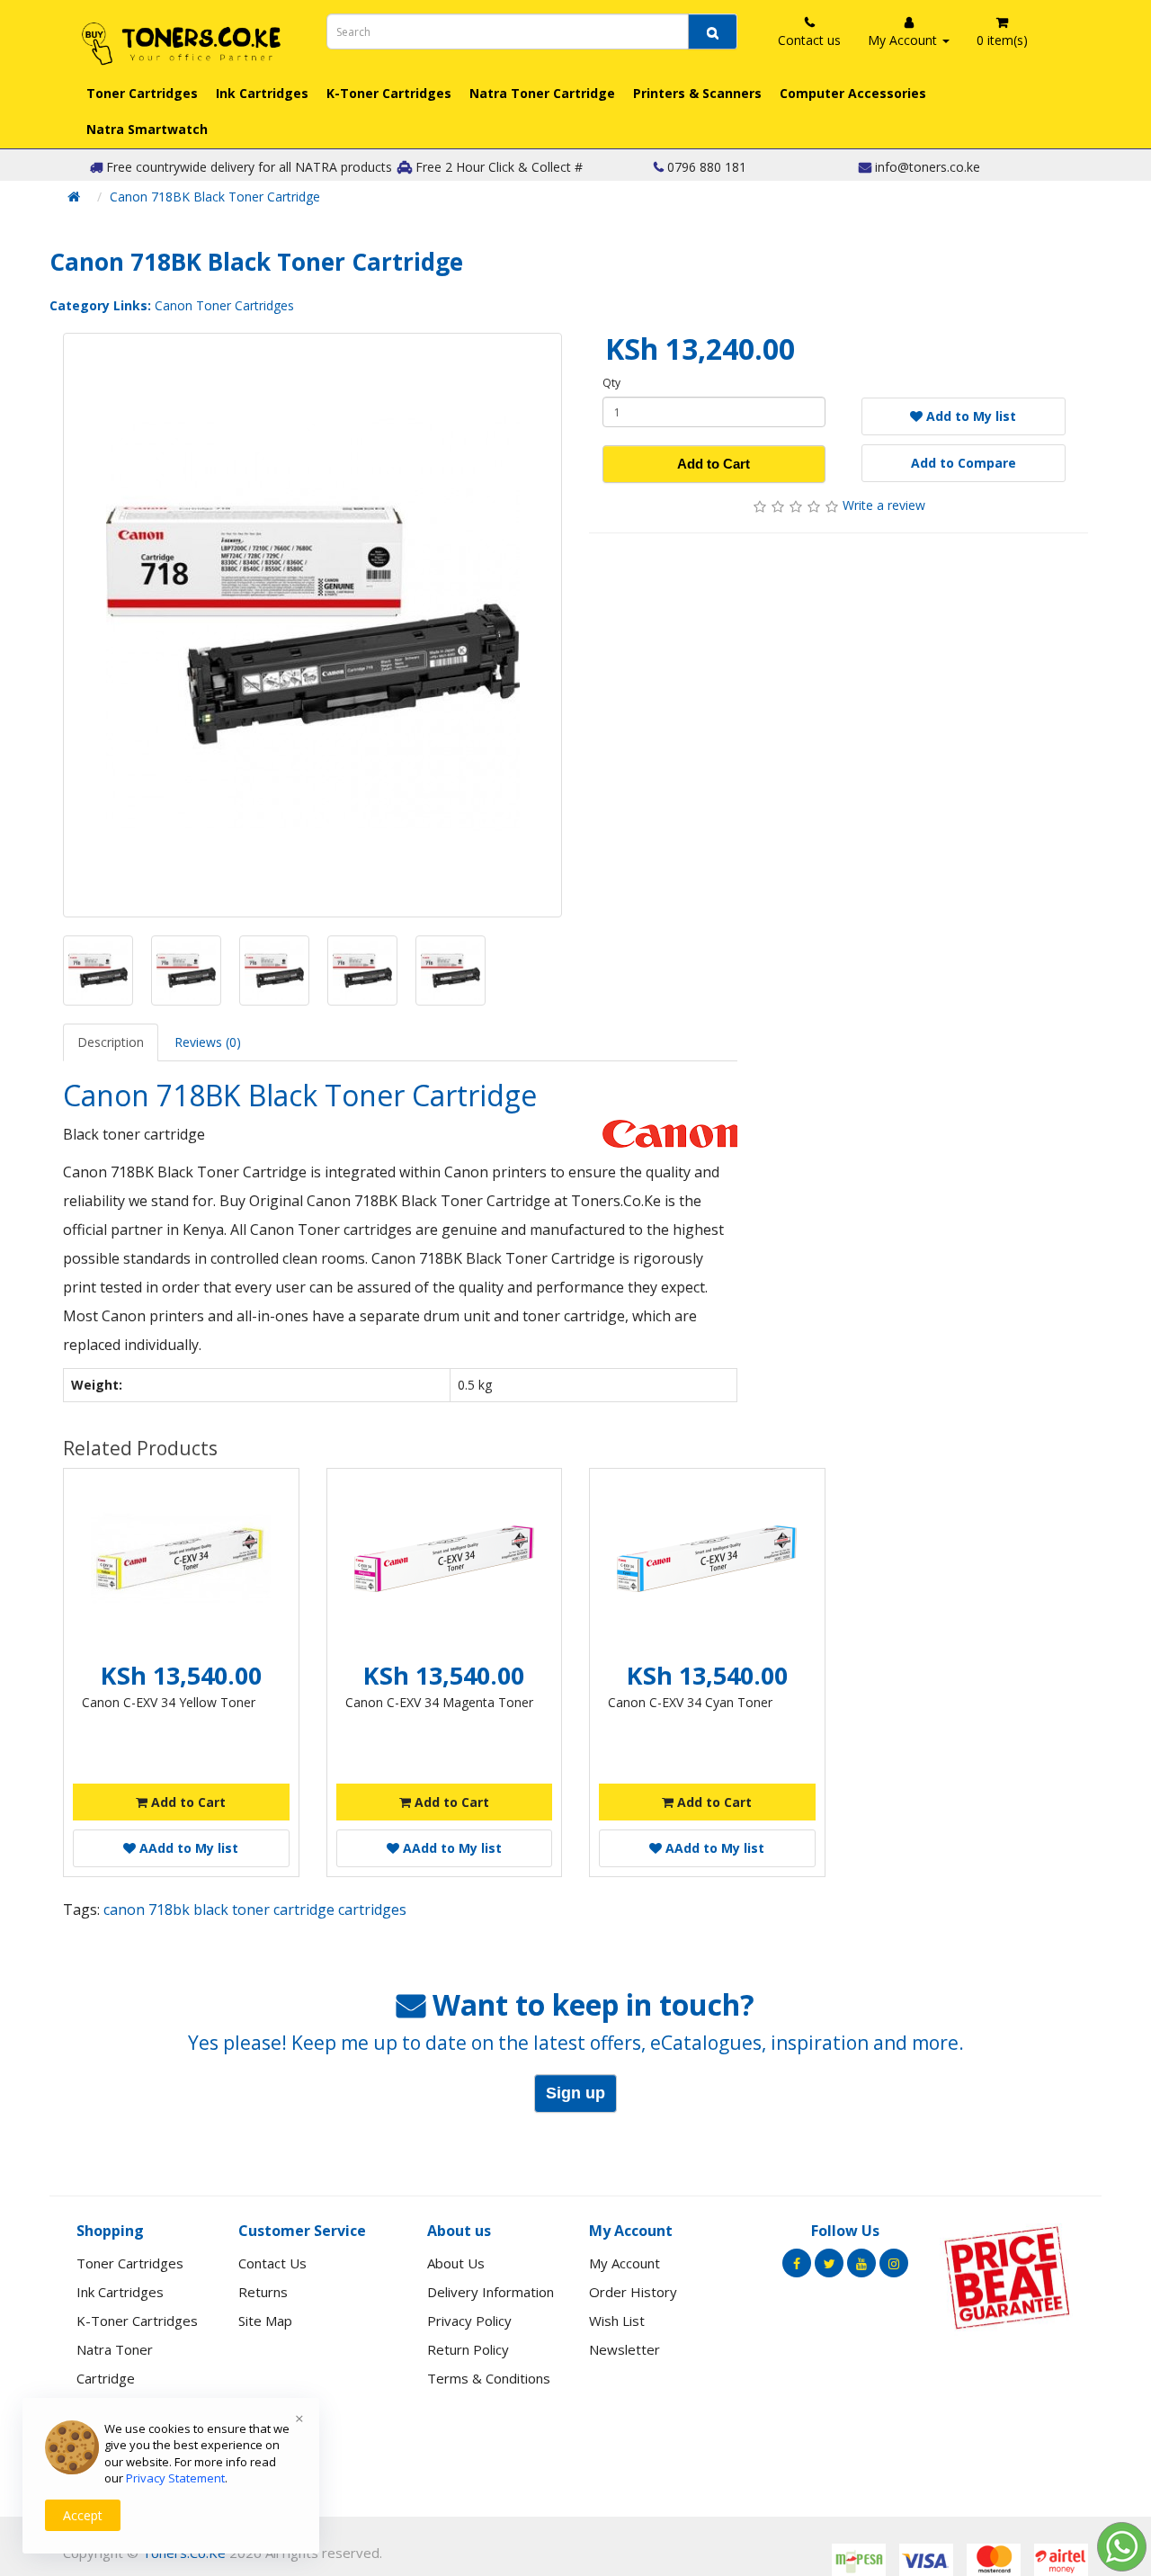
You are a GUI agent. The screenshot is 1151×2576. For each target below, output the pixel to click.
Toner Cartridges (142, 93)
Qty (611, 383)
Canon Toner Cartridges (224, 305)
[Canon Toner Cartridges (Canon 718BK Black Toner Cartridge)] (312, 625)
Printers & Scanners (697, 93)
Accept (83, 2515)
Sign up (575, 2093)
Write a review (884, 505)
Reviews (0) (208, 1042)
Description (111, 1042)
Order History (633, 2292)
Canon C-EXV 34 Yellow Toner (169, 1702)
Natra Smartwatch (147, 129)
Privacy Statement (175, 2478)
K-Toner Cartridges (389, 93)
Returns (263, 2292)
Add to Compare (964, 463)
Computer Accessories (853, 93)
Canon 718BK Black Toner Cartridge (215, 197)
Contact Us (272, 2263)
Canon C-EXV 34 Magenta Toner (439, 1702)
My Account (625, 2263)
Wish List (617, 2321)
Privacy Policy (469, 2321)
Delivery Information (491, 2292)
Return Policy (468, 2349)
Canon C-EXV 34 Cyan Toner (690, 1702)
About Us (456, 2263)
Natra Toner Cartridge (542, 93)
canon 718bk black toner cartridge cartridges (255, 1910)
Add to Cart (714, 464)
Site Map (265, 2321)
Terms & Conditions (489, 2378)
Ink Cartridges (262, 93)
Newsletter (625, 2349)
